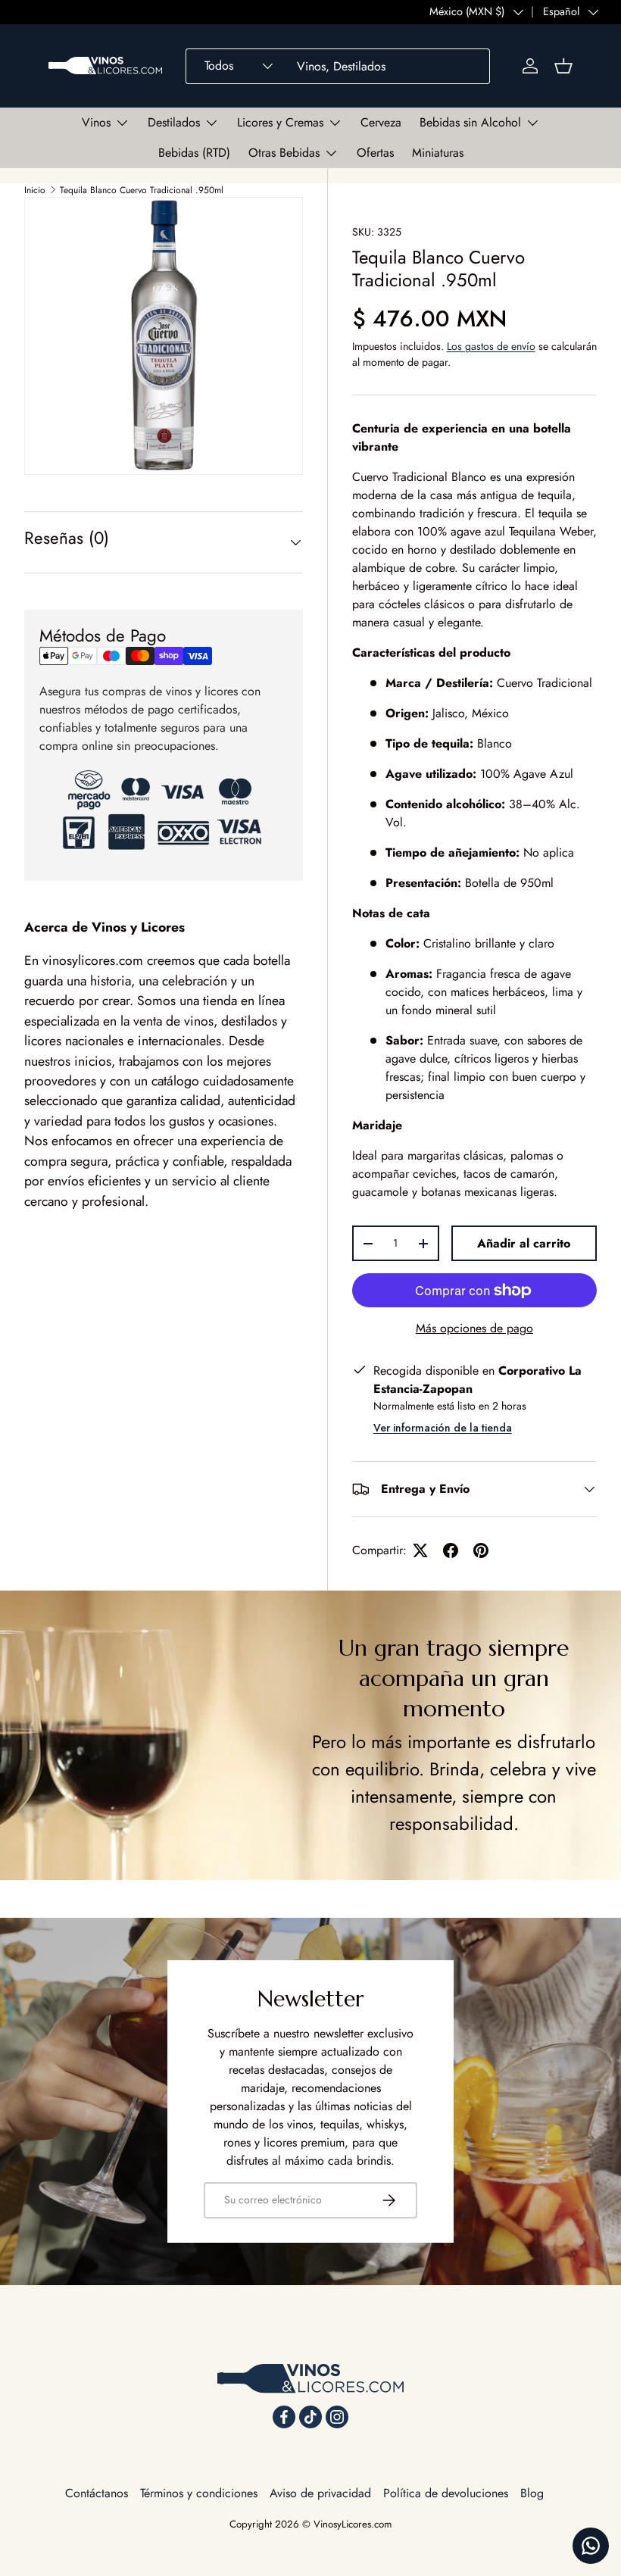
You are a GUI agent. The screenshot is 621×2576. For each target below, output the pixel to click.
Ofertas (375, 153)
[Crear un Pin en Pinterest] (481, 1550)
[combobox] (338, 66)
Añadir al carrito (524, 1243)
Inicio (35, 190)
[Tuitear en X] (420, 1550)
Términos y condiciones (199, 2493)
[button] (563, 66)
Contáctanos (97, 2493)
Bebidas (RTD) (194, 153)
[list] (164, 336)
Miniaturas (438, 153)
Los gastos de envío (491, 346)
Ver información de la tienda (443, 1428)
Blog (532, 2493)
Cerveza (381, 122)
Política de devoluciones (446, 2493)
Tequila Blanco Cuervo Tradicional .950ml (142, 190)
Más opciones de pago (474, 1328)
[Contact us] (591, 2546)
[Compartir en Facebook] (451, 1550)
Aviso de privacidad (320, 2493)
